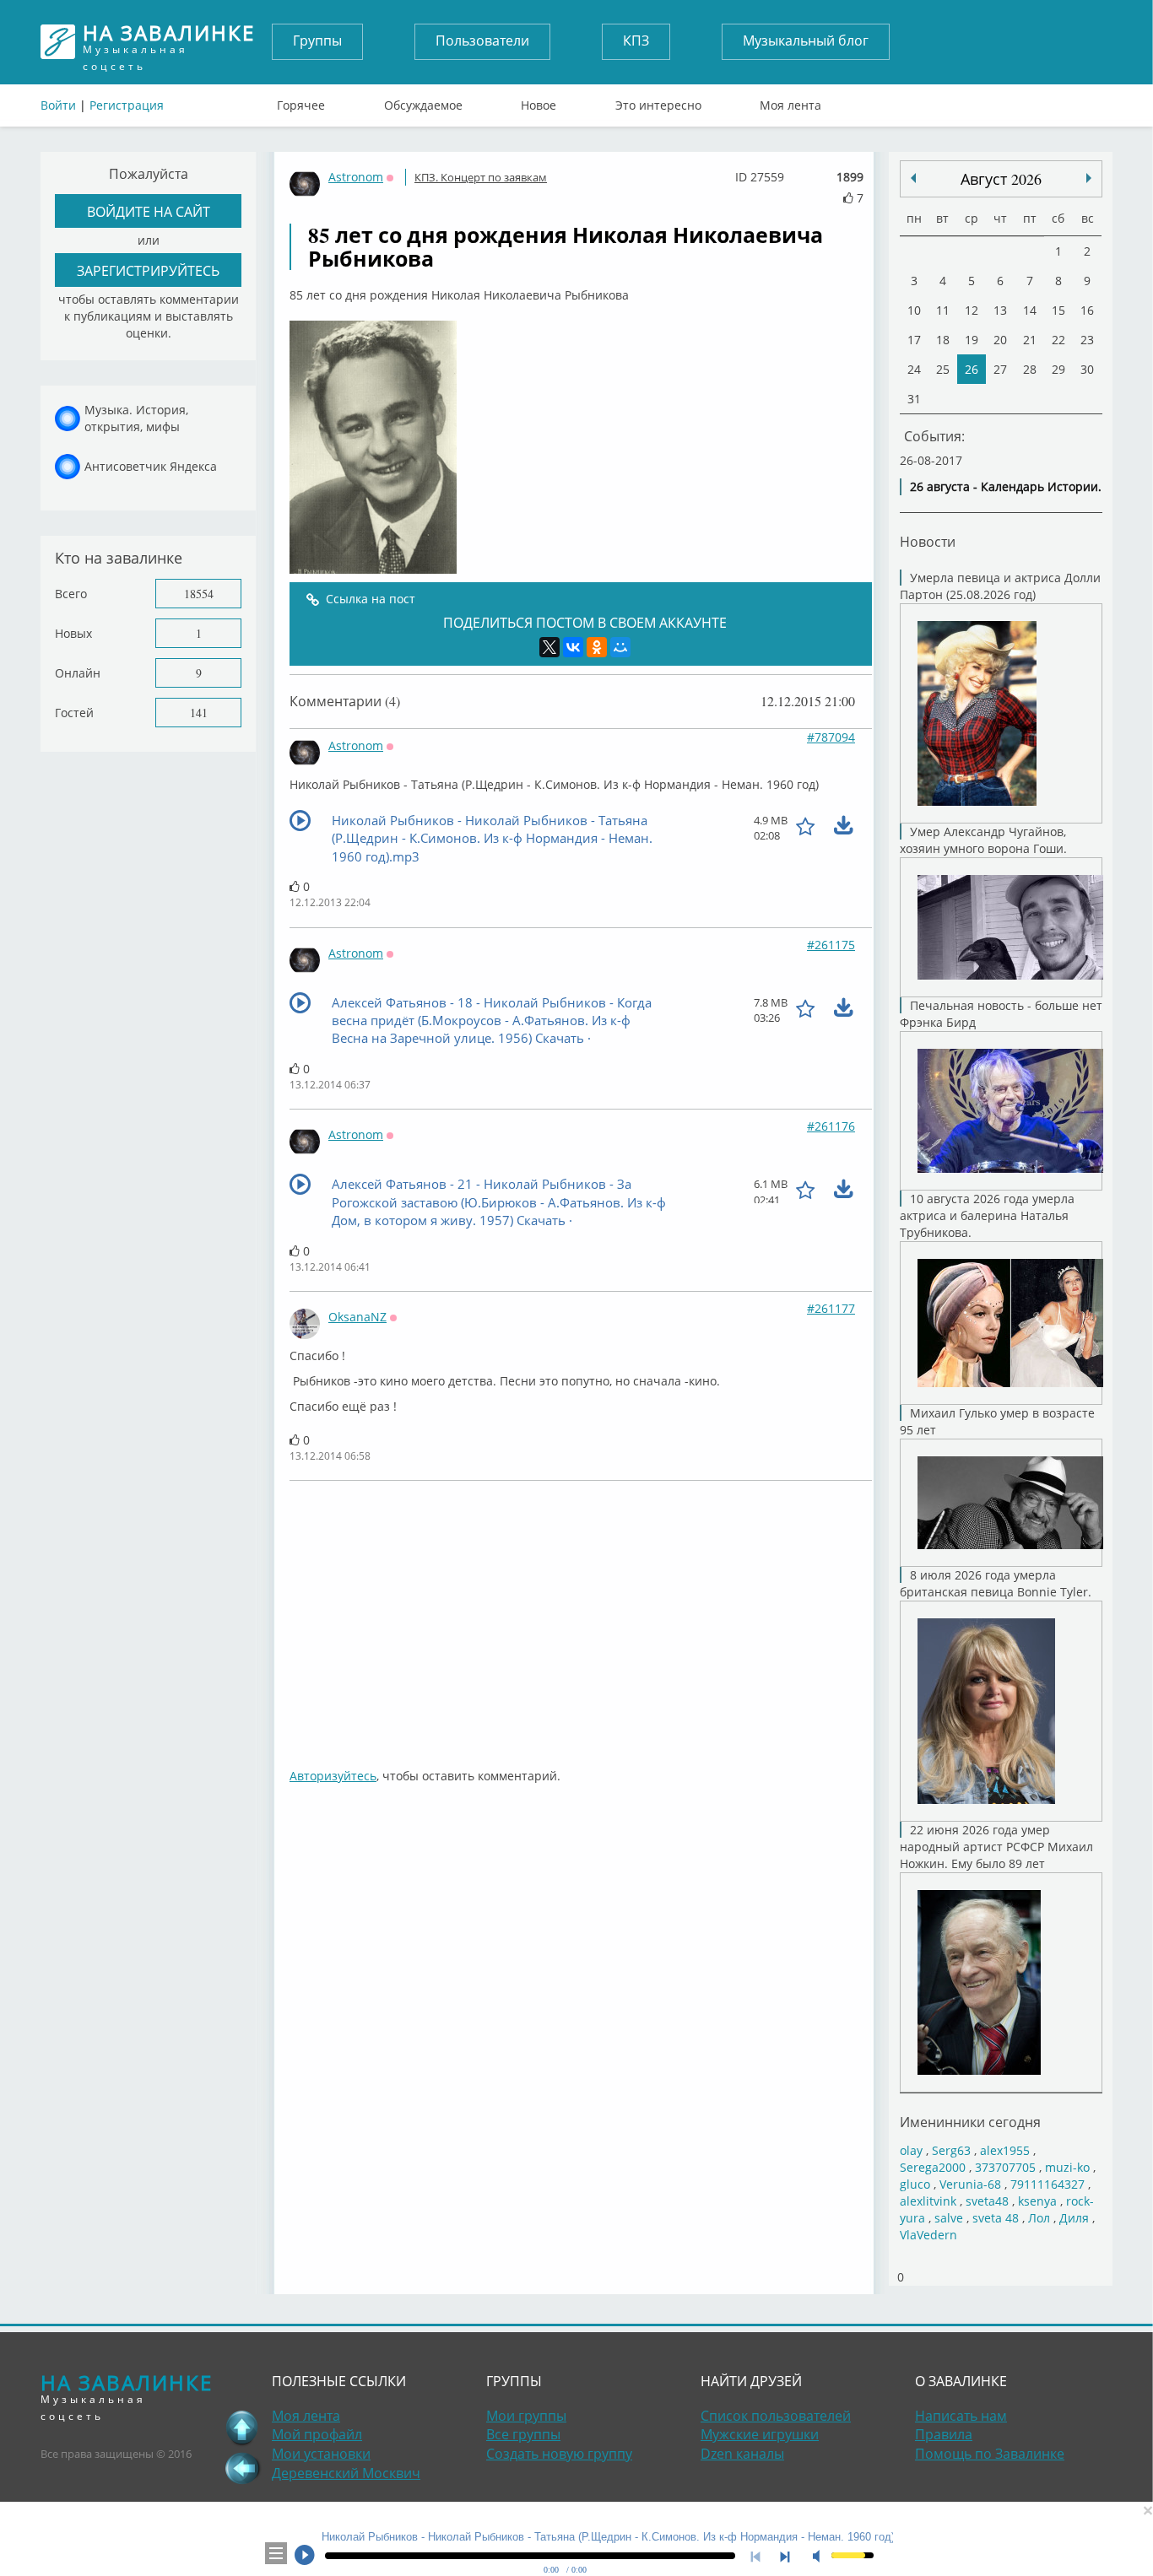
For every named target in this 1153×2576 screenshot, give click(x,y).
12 (972, 310)
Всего (71, 594)
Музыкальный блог (806, 41)
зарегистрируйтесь (148, 270)
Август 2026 (1001, 179)
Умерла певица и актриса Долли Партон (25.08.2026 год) (1000, 586)
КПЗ (636, 41)
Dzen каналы (742, 2454)
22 (1058, 340)
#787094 (831, 737)
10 (914, 310)
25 (943, 369)
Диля (1074, 2218)
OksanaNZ (357, 1317)
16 (1087, 310)
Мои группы (526, 2416)
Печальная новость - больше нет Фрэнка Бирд (1001, 1014)
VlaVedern (928, 2235)
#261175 (831, 945)
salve (949, 2218)
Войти (58, 105)
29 (1058, 369)
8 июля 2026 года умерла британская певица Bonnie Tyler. (996, 1583)
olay (911, 2150)
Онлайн (78, 673)
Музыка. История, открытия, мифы (136, 418)
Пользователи (482, 41)
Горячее (301, 101)
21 (1030, 340)
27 (1000, 369)
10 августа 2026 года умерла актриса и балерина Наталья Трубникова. (987, 1215)
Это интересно (658, 101)
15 (1058, 310)
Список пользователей (776, 2416)
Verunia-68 (970, 2184)
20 (1000, 340)
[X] (549, 647)
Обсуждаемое (423, 101)
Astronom (356, 177)
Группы (317, 41)
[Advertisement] (581, 1616)
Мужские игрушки (760, 2434)
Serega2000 (933, 2167)
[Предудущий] (1089, 178)
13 (1000, 310)
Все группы (523, 2434)
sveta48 (987, 2201)
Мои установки (321, 2454)
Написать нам (961, 2416)
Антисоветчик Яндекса (151, 466)
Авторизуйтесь (333, 1776)
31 (914, 399)
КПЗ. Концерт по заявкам (481, 177)
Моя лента (790, 101)
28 (1030, 369)
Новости (928, 541)
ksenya (1037, 2201)
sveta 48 (996, 2218)
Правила (944, 2434)
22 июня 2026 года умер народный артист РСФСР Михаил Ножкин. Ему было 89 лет (996, 1847)
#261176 (831, 1126)
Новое (539, 101)
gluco (915, 2184)
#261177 (831, 1308)
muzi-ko (1067, 2167)
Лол (1039, 2218)
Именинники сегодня (970, 2122)
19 (972, 340)
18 (943, 340)
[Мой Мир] (620, 647)
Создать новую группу (559, 2454)
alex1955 (1005, 2150)
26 (972, 369)
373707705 (1005, 2167)
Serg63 (951, 2150)
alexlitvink (928, 2201)
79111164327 (1047, 2184)
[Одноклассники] (597, 647)
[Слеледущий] (913, 178)
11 (943, 310)
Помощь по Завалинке (990, 2454)
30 (1087, 369)
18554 (199, 594)
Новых (73, 633)
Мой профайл (317, 2434)
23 (1087, 340)
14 (1030, 310)
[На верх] (242, 2427)
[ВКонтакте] (573, 647)
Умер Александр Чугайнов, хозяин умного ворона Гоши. (983, 840)
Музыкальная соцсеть (169, 42)
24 (914, 369)
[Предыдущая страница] (242, 2468)
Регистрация (127, 105)
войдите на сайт (149, 211)
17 (914, 340)
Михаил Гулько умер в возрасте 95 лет (997, 1421)
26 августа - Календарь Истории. (1006, 486)
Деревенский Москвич (346, 2473)
